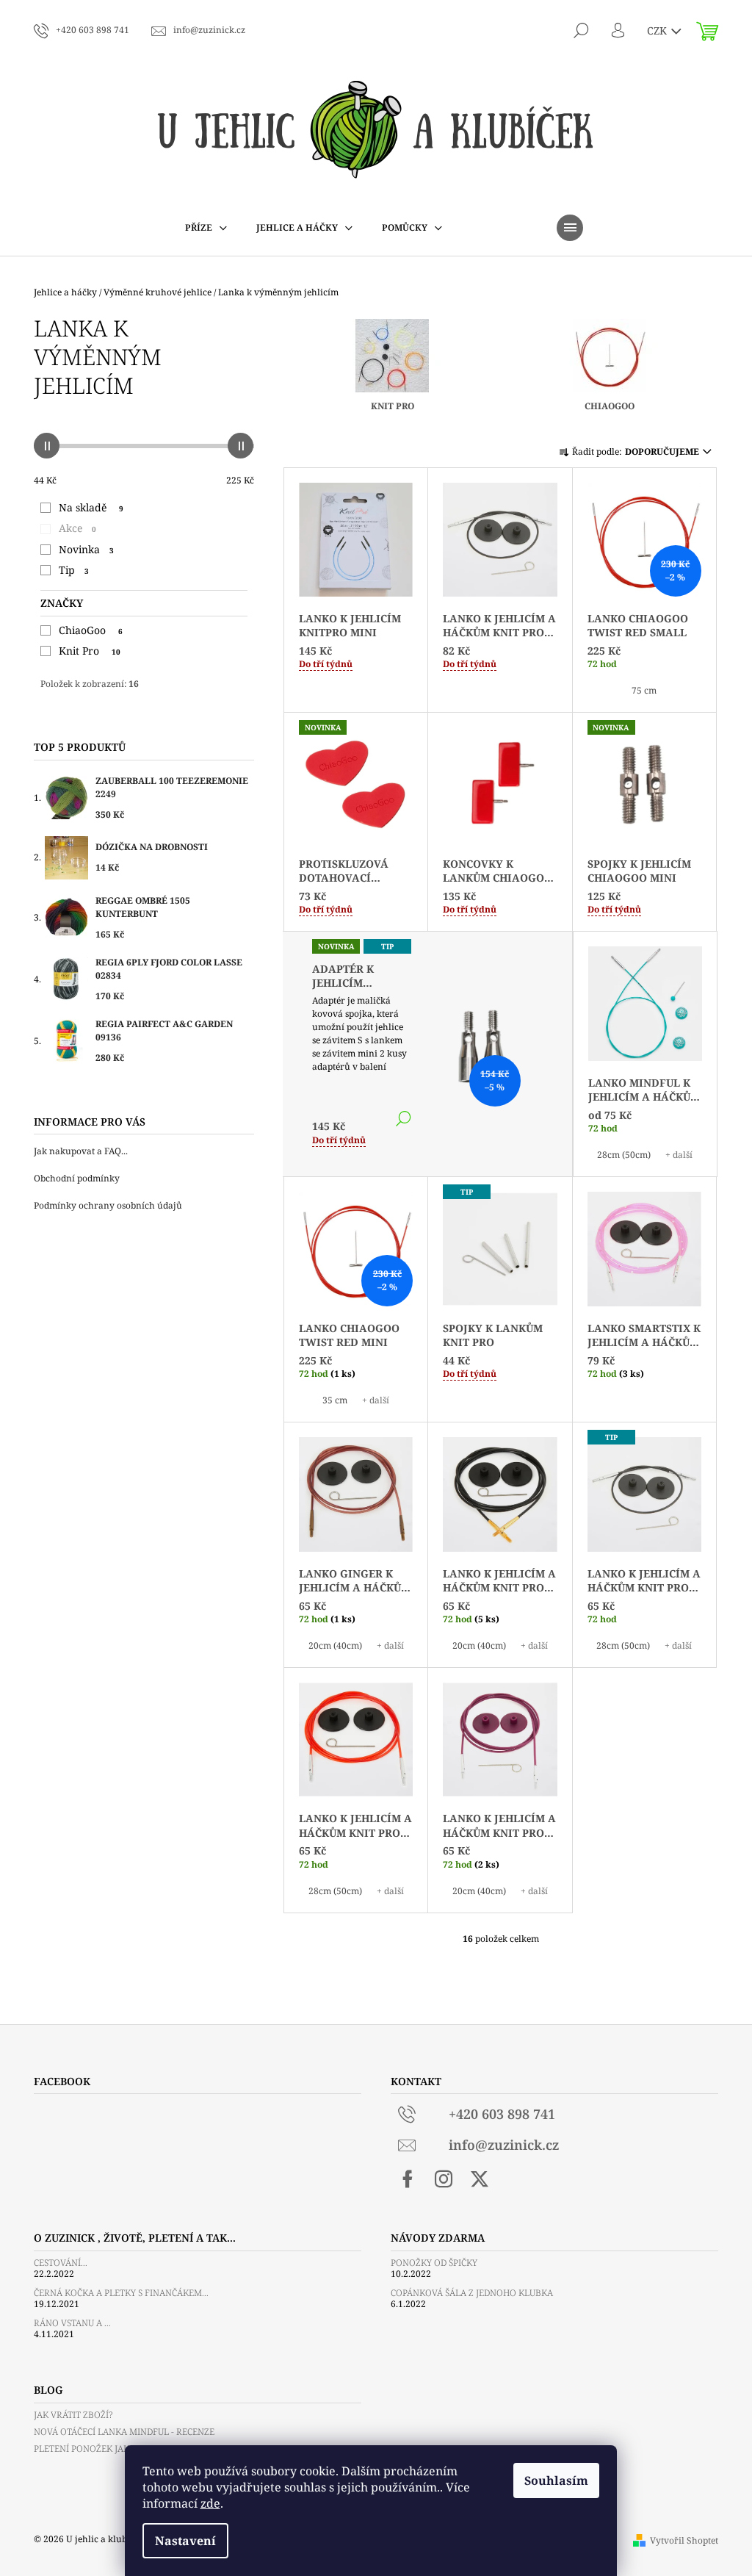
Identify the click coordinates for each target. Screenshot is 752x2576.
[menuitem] (206, 228)
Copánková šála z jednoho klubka (472, 2293)
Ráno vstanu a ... (72, 2323)
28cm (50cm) (624, 1155)
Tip (74, 570)
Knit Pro (90, 651)
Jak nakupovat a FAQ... (81, 1151)
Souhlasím (556, 2480)
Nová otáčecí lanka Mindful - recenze (124, 2432)
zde (210, 2503)
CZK (658, 30)
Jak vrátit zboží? (73, 2415)
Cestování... (61, 2263)
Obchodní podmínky (77, 1178)
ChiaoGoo (91, 630)
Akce (77, 528)
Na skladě (91, 507)
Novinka (86, 549)
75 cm (644, 690)
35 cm (335, 1400)
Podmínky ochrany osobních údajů (108, 1205)
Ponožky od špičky (434, 2263)
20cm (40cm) (335, 1645)
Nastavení (185, 2541)
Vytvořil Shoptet (684, 2540)
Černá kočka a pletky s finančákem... (121, 2293)
